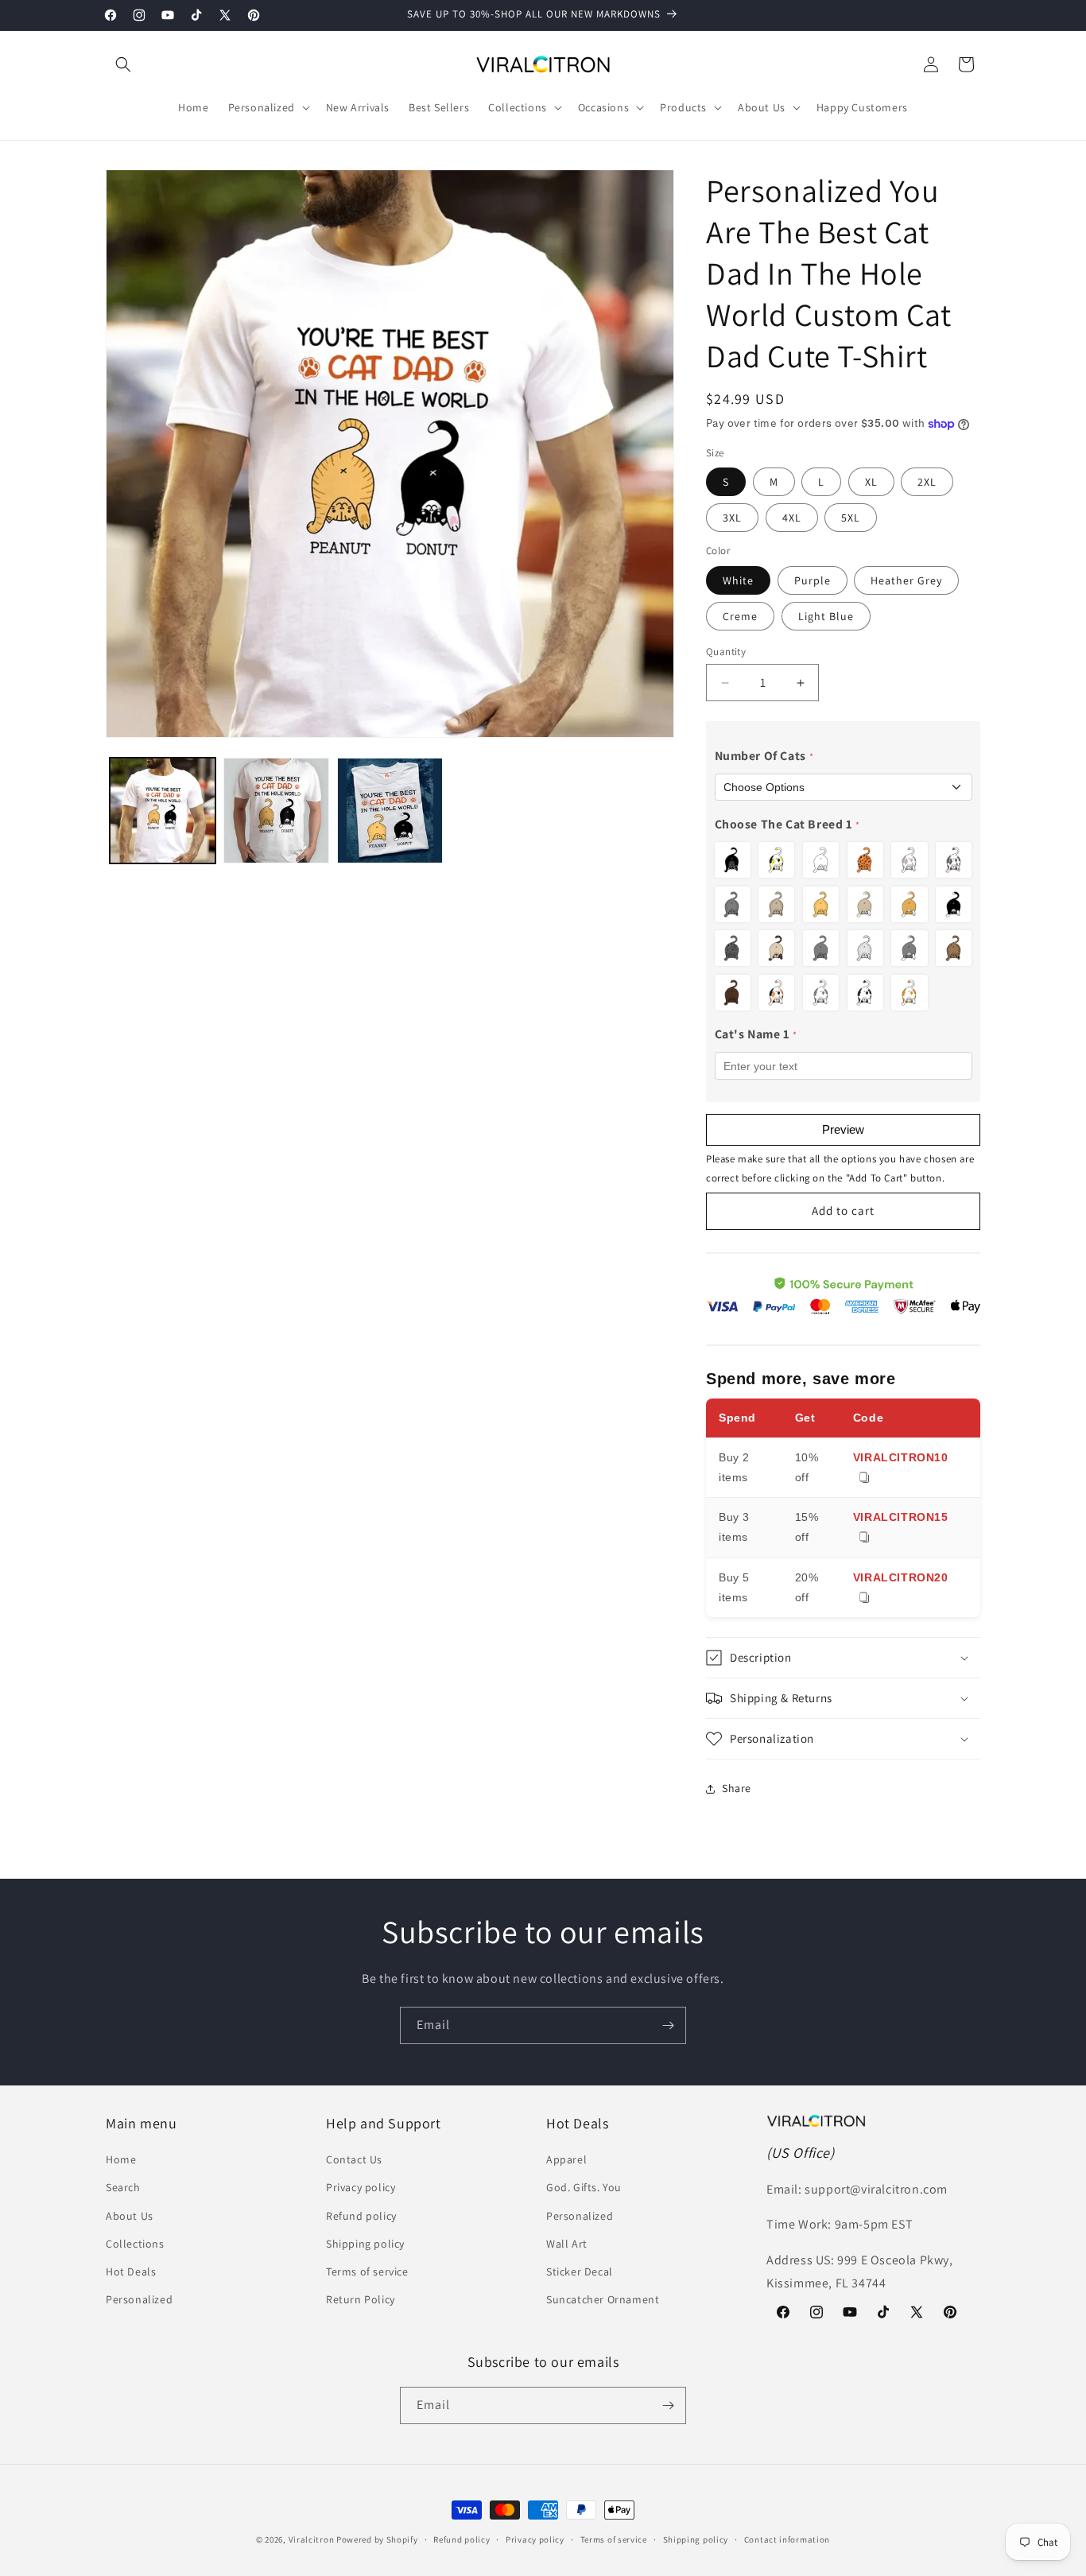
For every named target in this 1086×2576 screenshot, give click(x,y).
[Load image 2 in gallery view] (276, 811)
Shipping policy (365, 2244)
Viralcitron (312, 2539)
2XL (927, 482)
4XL (792, 518)
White (738, 580)
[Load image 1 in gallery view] (163, 811)
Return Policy (361, 2299)
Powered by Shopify (377, 2539)
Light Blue (826, 616)
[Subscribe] (668, 2025)
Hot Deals (131, 2271)
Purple (813, 580)
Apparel (566, 2159)
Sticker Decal (580, 2271)
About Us (130, 2216)
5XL (851, 518)
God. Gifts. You (584, 2187)
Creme (740, 616)
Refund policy (361, 2216)
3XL (732, 518)
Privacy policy (361, 2187)
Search (123, 2187)
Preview (843, 1129)
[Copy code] (864, 1478)
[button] (123, 64)
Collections (135, 2244)
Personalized (139, 2299)
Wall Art (567, 2244)
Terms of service (367, 2271)
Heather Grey (906, 580)
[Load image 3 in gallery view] (390, 811)
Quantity (726, 652)
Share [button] (737, 1788)
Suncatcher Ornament (603, 2299)
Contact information (787, 2539)
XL (871, 482)
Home (121, 2159)
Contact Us (354, 2159)
